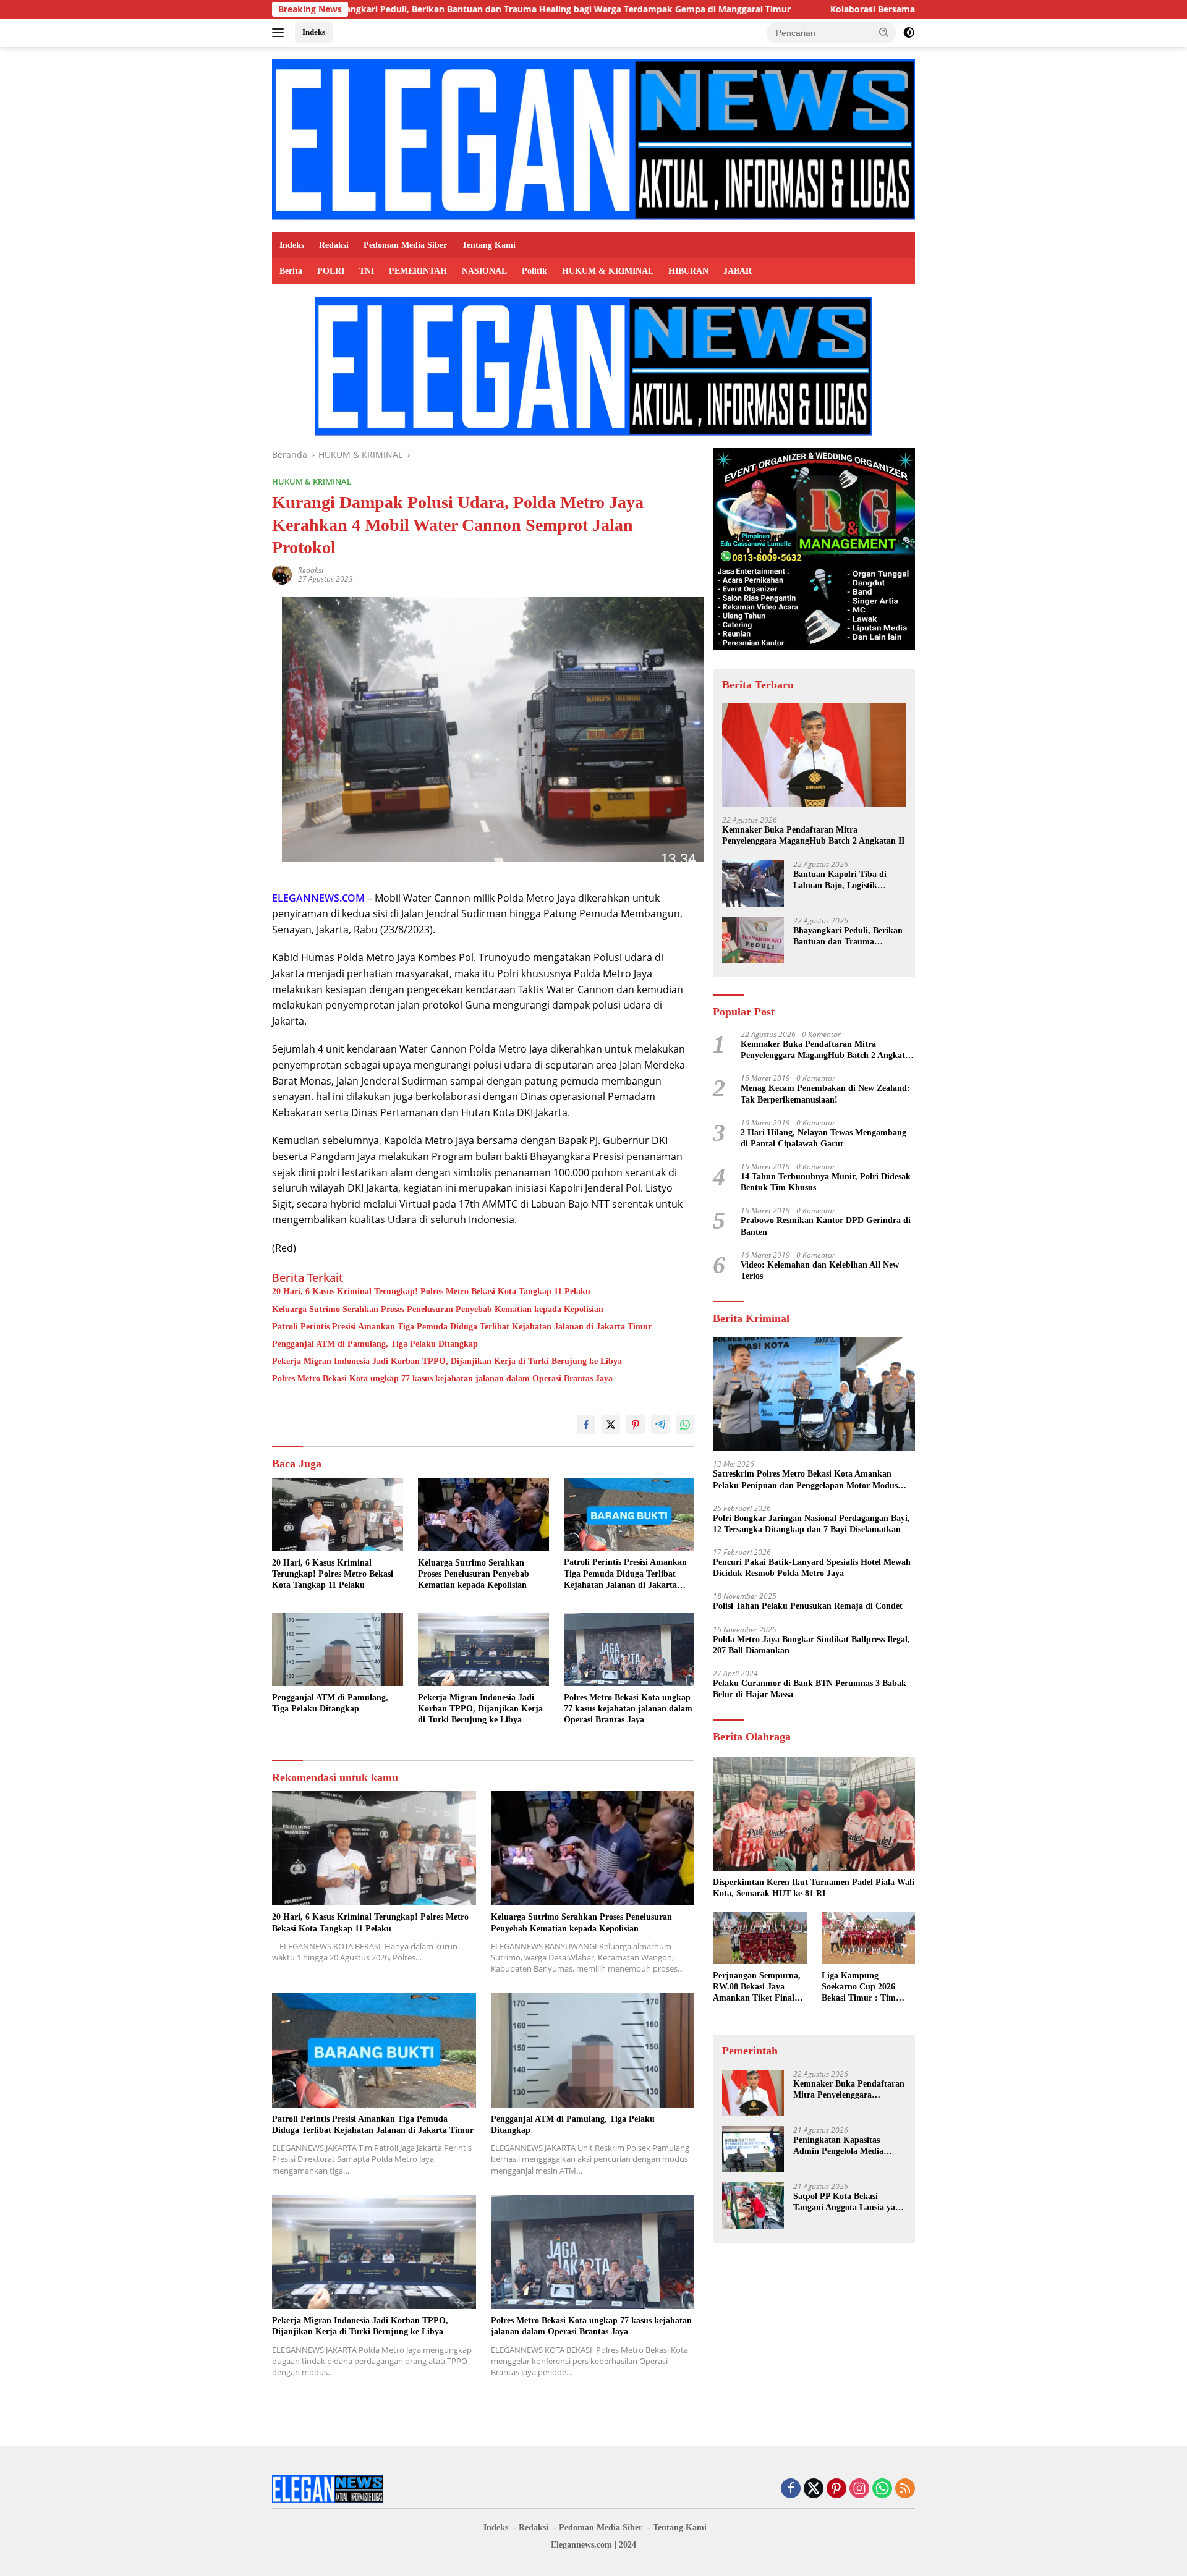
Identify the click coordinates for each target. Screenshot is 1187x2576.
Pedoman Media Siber (405, 245)
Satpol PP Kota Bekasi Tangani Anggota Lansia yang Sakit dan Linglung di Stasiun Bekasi (849, 2202)
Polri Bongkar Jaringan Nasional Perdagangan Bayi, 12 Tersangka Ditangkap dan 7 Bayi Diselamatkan (811, 1524)
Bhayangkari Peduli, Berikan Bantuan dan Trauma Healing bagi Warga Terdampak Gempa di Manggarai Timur (406, 9)
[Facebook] (791, 2489)
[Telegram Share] (660, 1425)
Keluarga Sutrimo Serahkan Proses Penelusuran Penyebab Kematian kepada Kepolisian (438, 1309)
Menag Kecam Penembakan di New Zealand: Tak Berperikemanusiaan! (825, 1094)
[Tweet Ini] (611, 1425)
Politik (534, 271)
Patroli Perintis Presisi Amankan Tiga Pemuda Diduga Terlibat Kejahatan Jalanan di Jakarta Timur (462, 1327)
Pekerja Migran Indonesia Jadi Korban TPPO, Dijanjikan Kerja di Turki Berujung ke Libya (447, 1361)
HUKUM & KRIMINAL (608, 271)
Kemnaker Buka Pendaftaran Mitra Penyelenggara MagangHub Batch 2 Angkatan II (813, 835)
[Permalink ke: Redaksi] (282, 574)
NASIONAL (484, 271)
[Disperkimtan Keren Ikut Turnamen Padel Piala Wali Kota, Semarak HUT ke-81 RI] (814, 1814)
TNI (367, 271)
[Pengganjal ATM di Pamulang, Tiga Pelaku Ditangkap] (338, 1650)
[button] (884, 32)
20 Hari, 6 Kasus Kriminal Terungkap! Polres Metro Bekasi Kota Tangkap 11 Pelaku (431, 1291)
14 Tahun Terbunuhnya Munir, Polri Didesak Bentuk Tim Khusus (826, 1182)
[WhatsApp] (882, 2489)
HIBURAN (688, 271)
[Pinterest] (836, 2489)
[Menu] (280, 33)
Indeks (314, 32)
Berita (291, 271)
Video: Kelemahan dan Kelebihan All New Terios (820, 1270)
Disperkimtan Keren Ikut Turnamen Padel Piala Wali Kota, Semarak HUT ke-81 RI (814, 1888)
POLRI (331, 271)
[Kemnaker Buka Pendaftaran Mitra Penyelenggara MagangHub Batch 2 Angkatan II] (814, 755)
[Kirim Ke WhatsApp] (685, 1425)
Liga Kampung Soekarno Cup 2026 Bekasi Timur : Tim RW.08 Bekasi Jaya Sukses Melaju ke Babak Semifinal (867, 1988)
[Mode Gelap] (909, 33)
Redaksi (334, 245)
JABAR (738, 271)
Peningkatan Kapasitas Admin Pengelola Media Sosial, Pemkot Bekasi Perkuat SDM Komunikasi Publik (843, 2146)
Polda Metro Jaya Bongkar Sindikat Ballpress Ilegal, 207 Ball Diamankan (811, 1645)
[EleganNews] (593, 139)
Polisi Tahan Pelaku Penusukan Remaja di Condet (808, 1607)
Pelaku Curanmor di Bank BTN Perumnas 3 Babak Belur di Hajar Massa (810, 1689)
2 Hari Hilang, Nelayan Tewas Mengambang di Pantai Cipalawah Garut (823, 1138)
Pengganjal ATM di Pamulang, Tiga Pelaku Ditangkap (375, 1344)
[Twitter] (814, 2489)
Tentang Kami (489, 245)
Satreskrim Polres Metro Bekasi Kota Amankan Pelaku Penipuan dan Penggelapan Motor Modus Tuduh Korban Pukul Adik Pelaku (805, 1480)
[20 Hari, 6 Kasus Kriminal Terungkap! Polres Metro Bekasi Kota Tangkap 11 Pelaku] (338, 1515)
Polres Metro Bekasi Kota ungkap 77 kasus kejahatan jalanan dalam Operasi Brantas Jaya (442, 1379)
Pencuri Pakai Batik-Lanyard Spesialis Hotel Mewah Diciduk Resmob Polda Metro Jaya (812, 1568)
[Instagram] (859, 2489)
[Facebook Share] (586, 1425)
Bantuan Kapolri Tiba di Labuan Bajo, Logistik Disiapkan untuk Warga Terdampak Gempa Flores (842, 880)
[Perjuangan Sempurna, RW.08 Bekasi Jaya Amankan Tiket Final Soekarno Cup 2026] (759, 1938)
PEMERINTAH (418, 271)
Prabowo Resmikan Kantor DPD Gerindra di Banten (826, 1227)
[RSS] (905, 2489)
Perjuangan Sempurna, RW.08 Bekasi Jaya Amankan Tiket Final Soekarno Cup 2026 (757, 1988)
